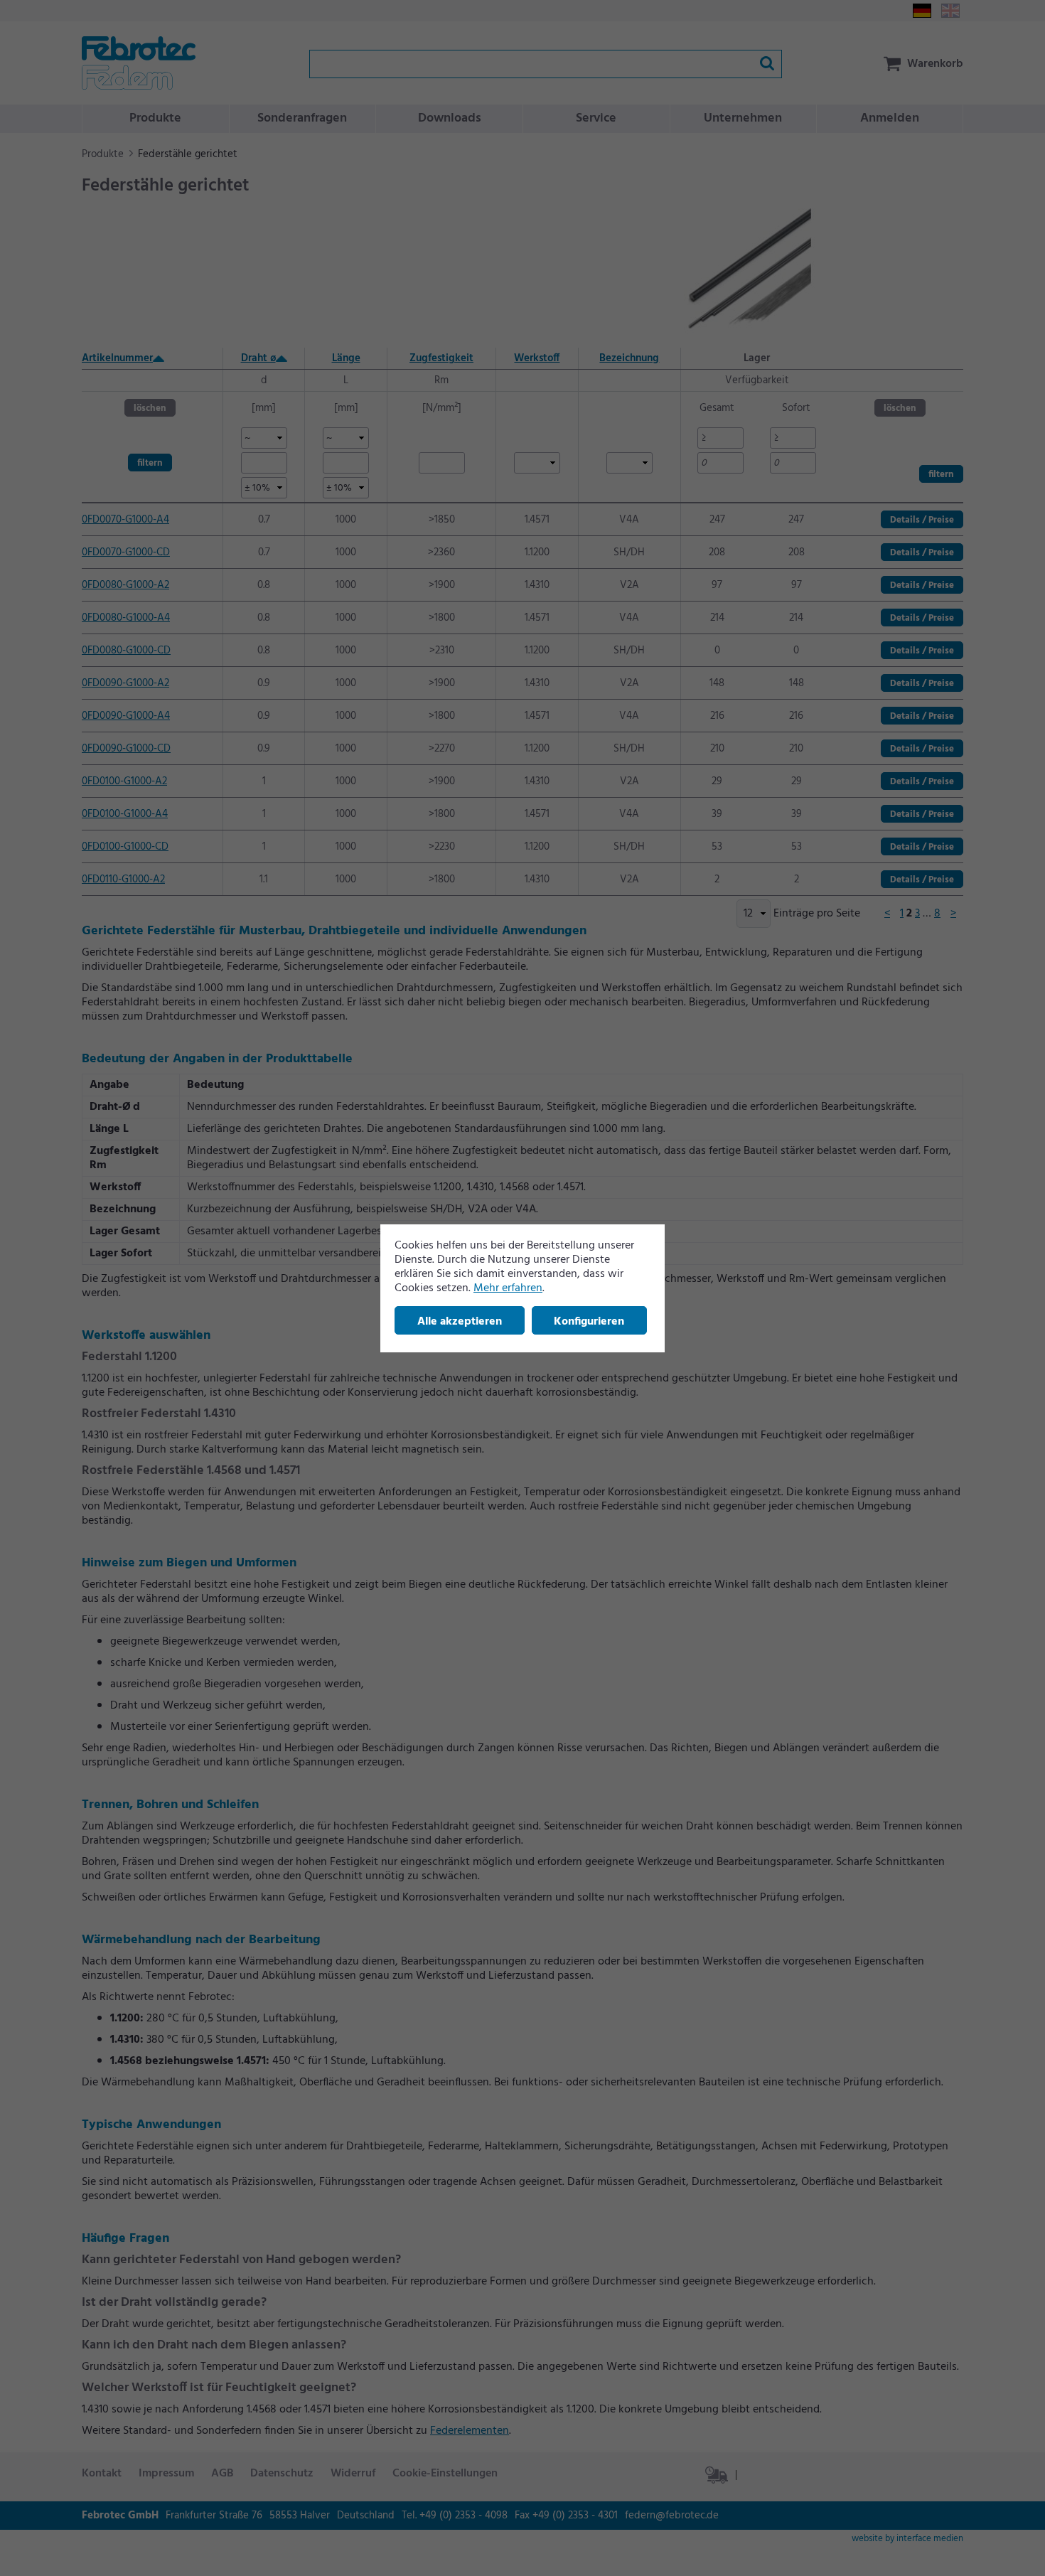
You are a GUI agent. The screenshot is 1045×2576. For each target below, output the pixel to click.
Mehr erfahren (508, 1288)
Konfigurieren (589, 1322)
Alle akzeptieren (460, 1322)
